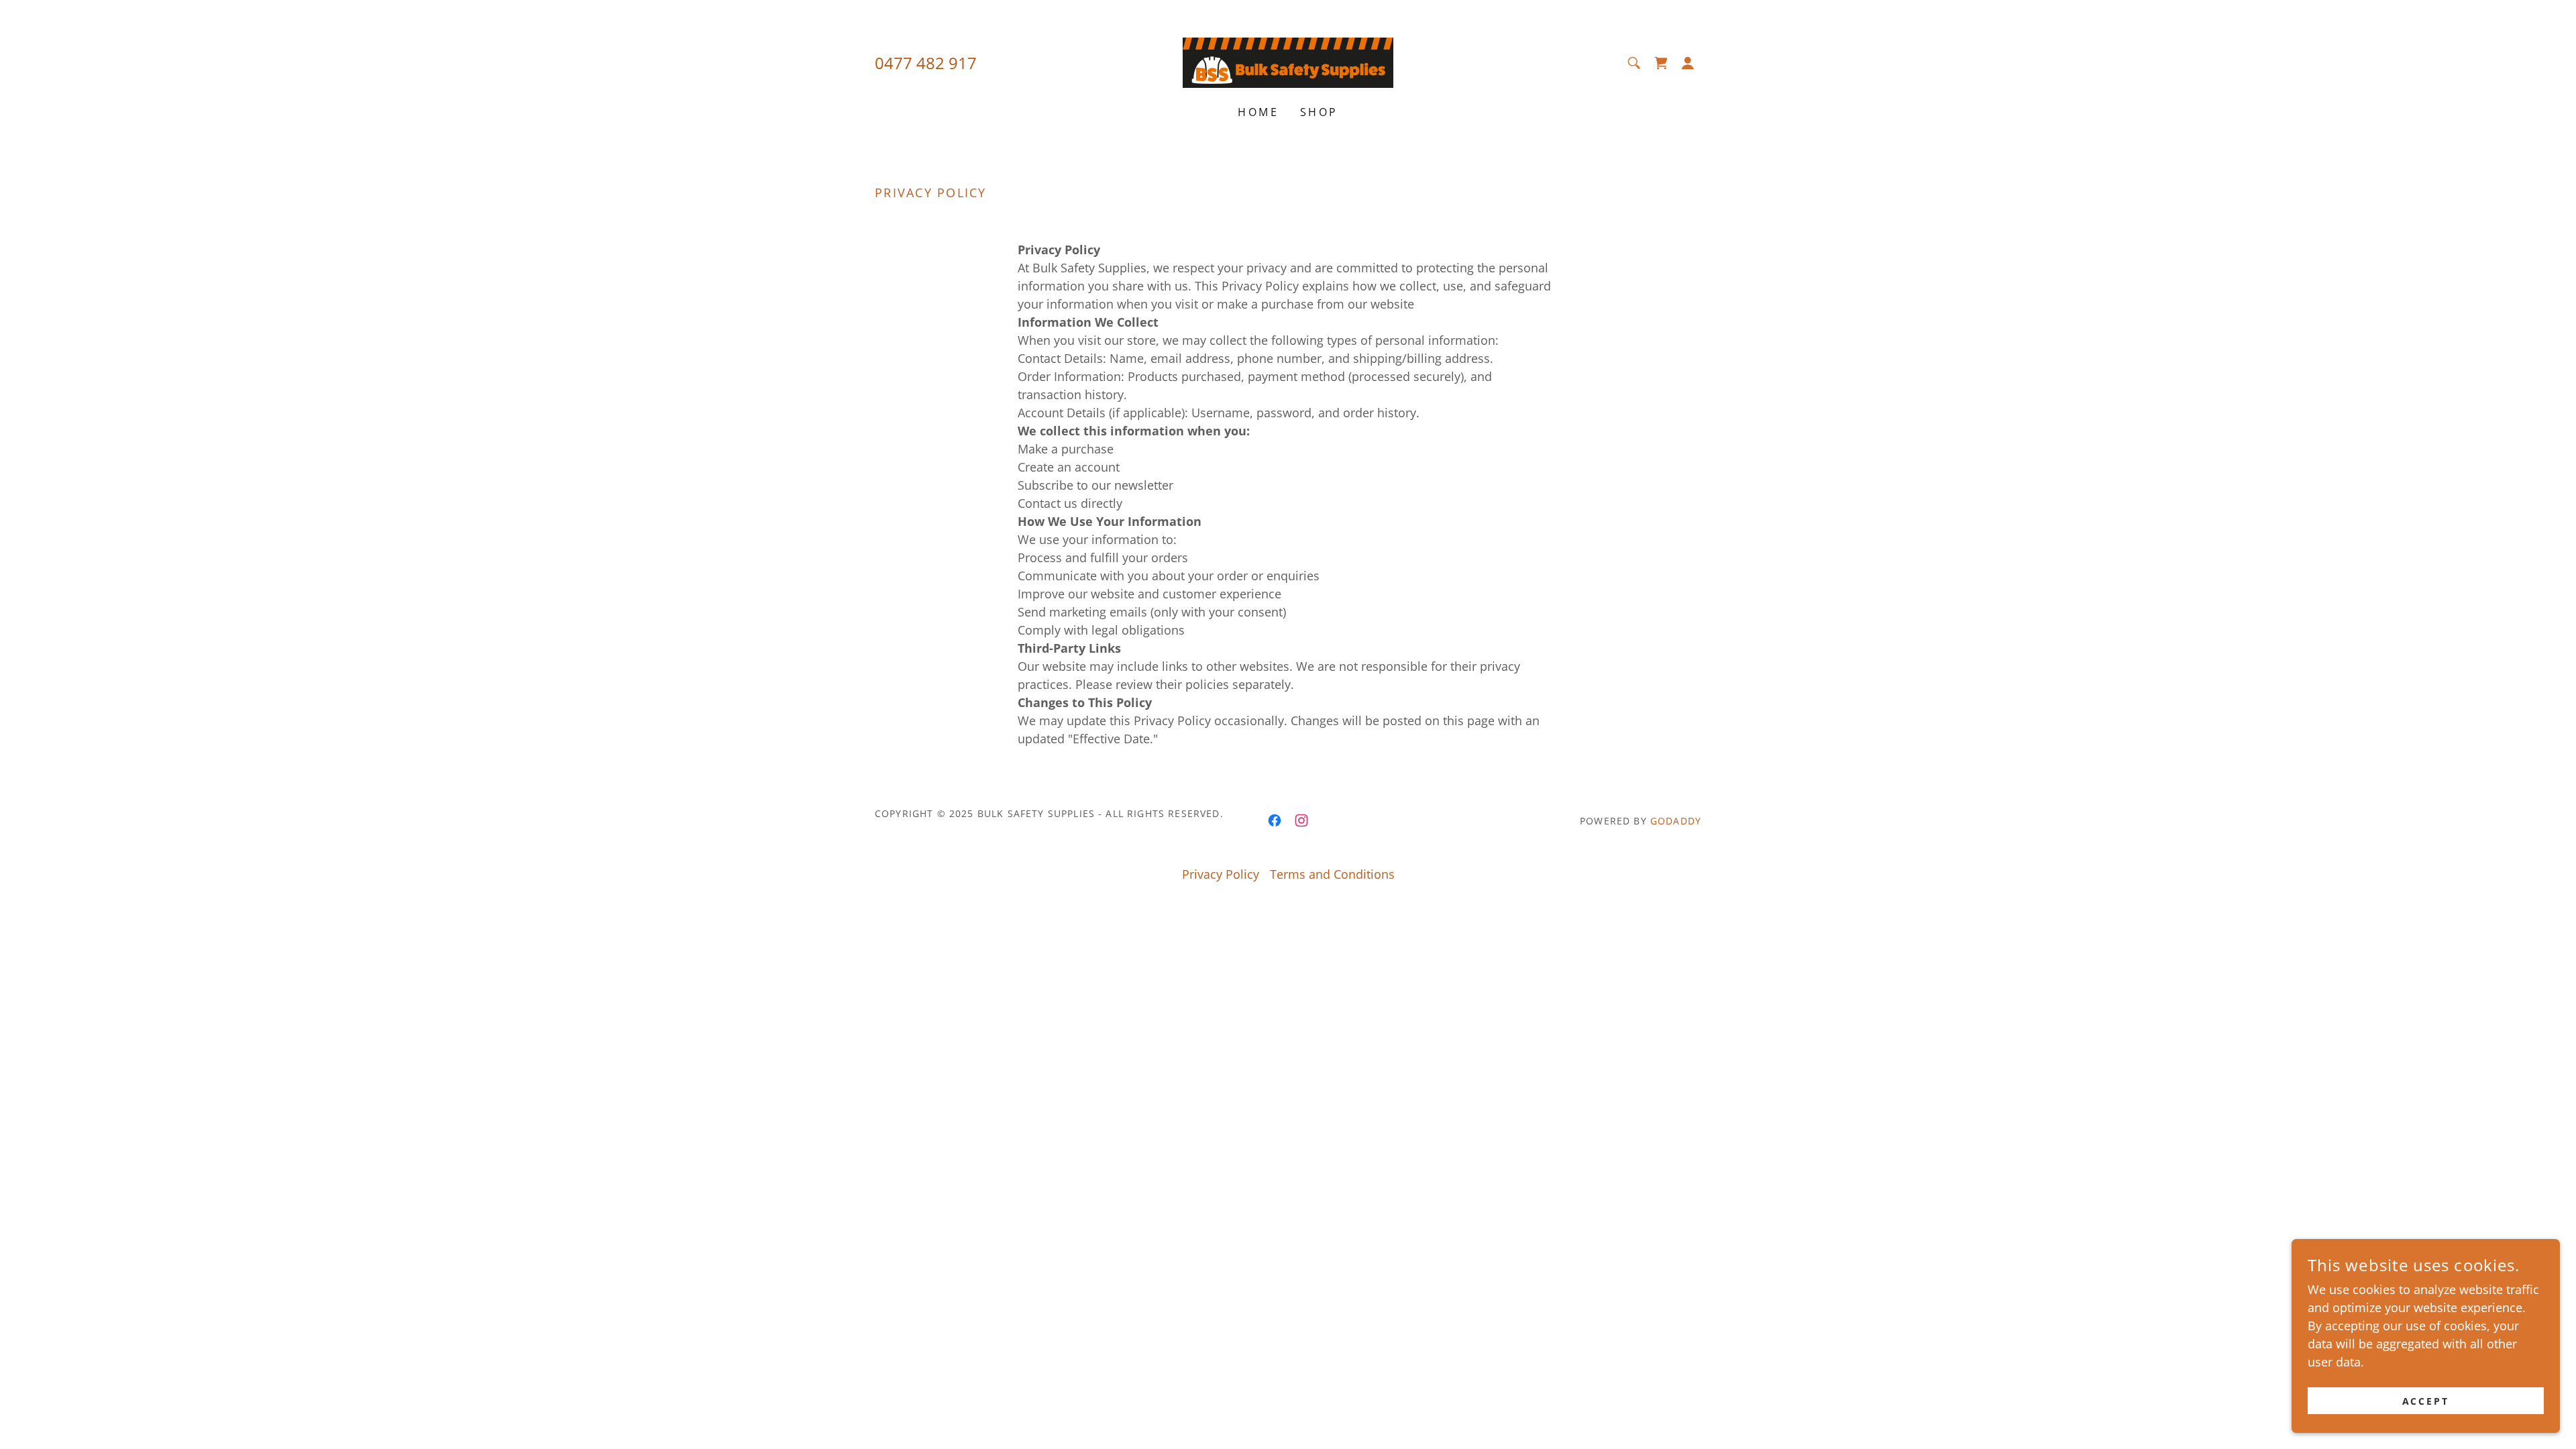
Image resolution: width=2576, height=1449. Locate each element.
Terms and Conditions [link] (1332, 874)
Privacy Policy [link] (1221, 874)
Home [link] (1258, 112)
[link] (1288, 61)
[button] (1688, 63)
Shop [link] (1319, 112)
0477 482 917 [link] (926, 63)
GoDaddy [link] (1676, 821)
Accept (2426, 1401)
